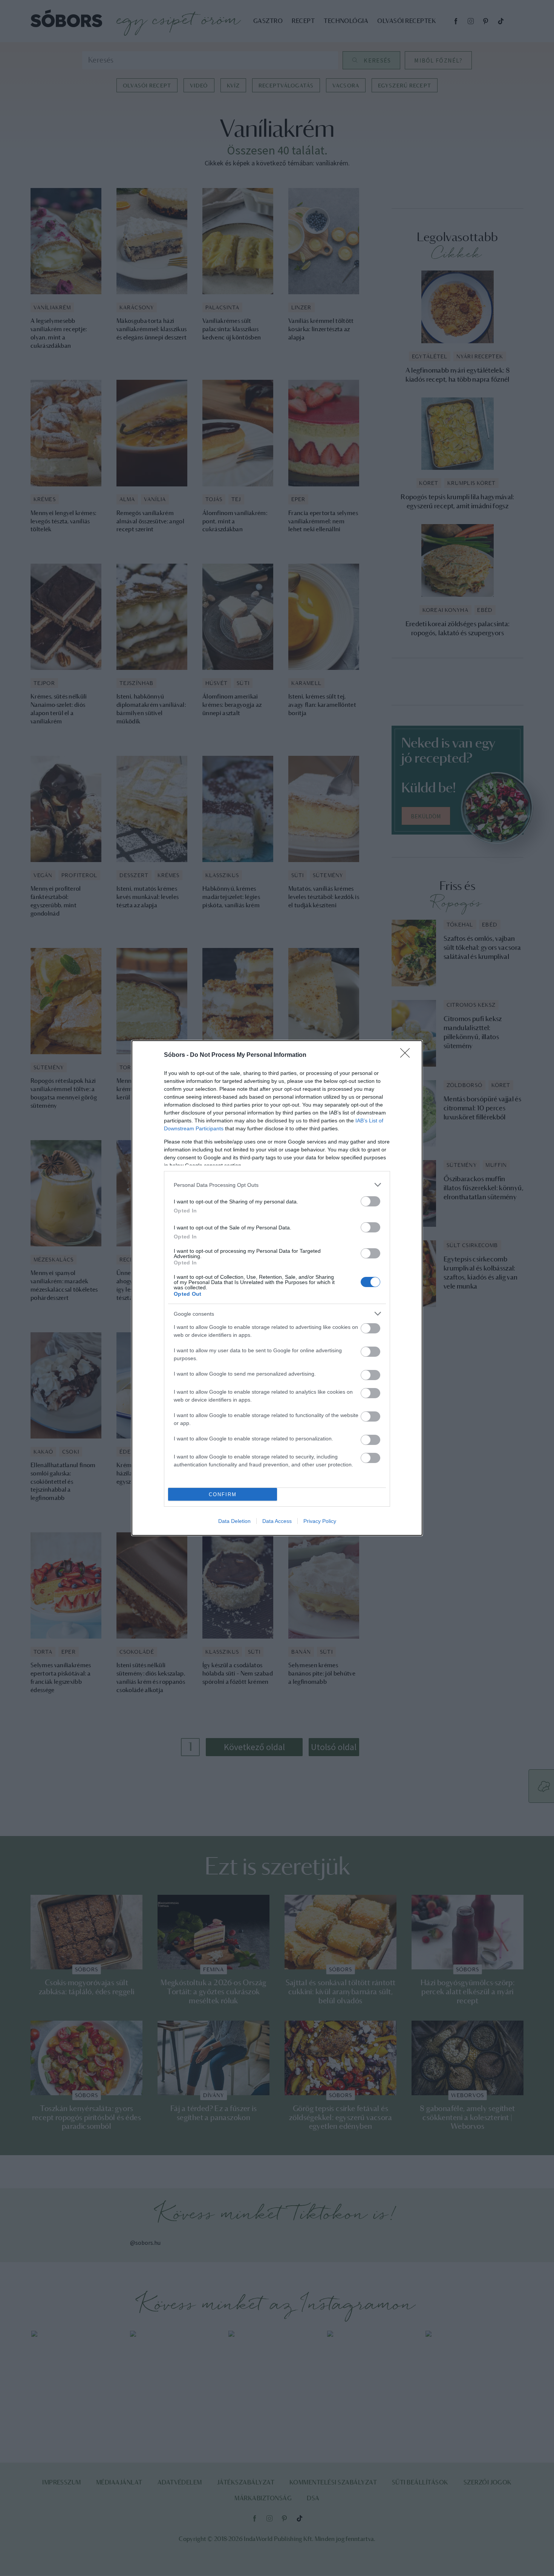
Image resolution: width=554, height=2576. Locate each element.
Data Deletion (234, 1521)
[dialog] (277, 1288)
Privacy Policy (320, 1521)
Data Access (277, 1521)
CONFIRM (223, 1494)
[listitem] (277, 1185)
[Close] (407, 1055)
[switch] (370, 1201)
